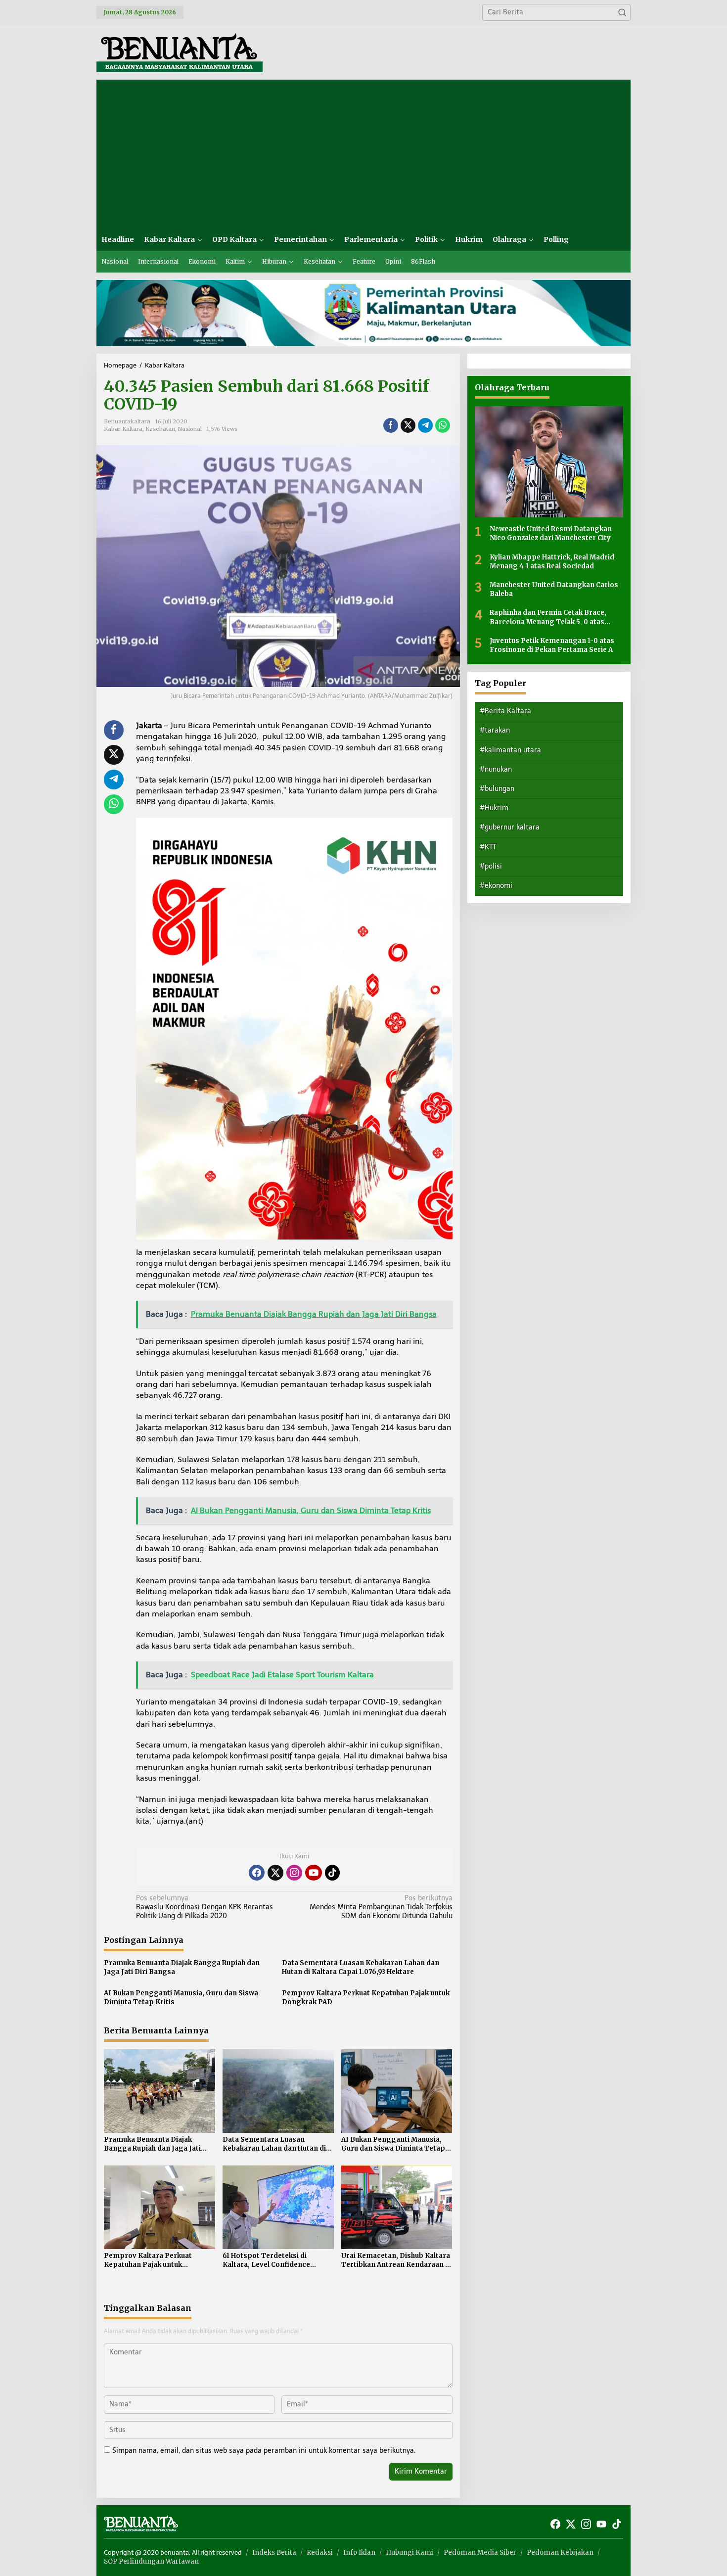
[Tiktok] (332, 1873)
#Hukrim (494, 808)
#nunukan (496, 769)
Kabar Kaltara (123, 429)
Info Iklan (359, 2553)
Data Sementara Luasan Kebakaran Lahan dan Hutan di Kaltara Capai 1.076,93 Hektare (361, 1967)
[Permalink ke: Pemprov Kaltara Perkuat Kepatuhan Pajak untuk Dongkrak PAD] (159, 2207)
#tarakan (495, 730)
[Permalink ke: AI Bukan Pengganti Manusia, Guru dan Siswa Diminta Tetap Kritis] (397, 2091)
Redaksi (320, 2553)
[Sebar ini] (391, 425)
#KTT (488, 847)
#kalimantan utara (510, 750)
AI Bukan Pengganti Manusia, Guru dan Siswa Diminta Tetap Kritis (181, 1998)
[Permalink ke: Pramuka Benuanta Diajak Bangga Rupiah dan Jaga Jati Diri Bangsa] (159, 2091)
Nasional (190, 429)
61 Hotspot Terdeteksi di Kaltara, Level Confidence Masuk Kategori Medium (266, 2260)
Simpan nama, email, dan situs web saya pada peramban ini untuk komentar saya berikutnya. (264, 2451)
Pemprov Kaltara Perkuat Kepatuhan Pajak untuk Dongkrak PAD (366, 1998)
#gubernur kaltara (510, 827)
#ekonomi (496, 886)
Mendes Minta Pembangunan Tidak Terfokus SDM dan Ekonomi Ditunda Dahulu (381, 1907)
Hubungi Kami (409, 2553)
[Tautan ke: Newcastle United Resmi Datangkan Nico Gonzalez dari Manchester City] (549, 462)
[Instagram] (294, 1873)
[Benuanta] (180, 52)
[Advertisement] (363, 154)
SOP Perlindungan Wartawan (151, 2561)
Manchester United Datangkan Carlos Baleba (554, 589)
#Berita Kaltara (505, 711)
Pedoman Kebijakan (560, 2553)
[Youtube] (314, 1873)
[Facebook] (257, 1873)
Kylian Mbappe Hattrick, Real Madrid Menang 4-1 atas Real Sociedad (552, 561)
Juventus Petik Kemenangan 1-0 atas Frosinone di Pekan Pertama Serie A (552, 645)
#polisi (491, 866)
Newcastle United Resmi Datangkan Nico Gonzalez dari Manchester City (551, 533)
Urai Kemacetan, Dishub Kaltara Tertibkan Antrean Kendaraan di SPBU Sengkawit (396, 2260)
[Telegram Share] (425, 425)
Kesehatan (160, 429)
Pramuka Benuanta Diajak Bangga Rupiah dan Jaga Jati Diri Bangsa (182, 1967)
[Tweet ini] (408, 425)
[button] (622, 12)
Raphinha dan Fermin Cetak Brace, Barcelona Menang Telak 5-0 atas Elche (548, 617)
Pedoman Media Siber (480, 2553)
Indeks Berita (274, 2553)
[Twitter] (275, 1873)
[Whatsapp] (443, 425)
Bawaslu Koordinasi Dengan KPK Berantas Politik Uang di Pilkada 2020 (204, 1907)
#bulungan (497, 789)
